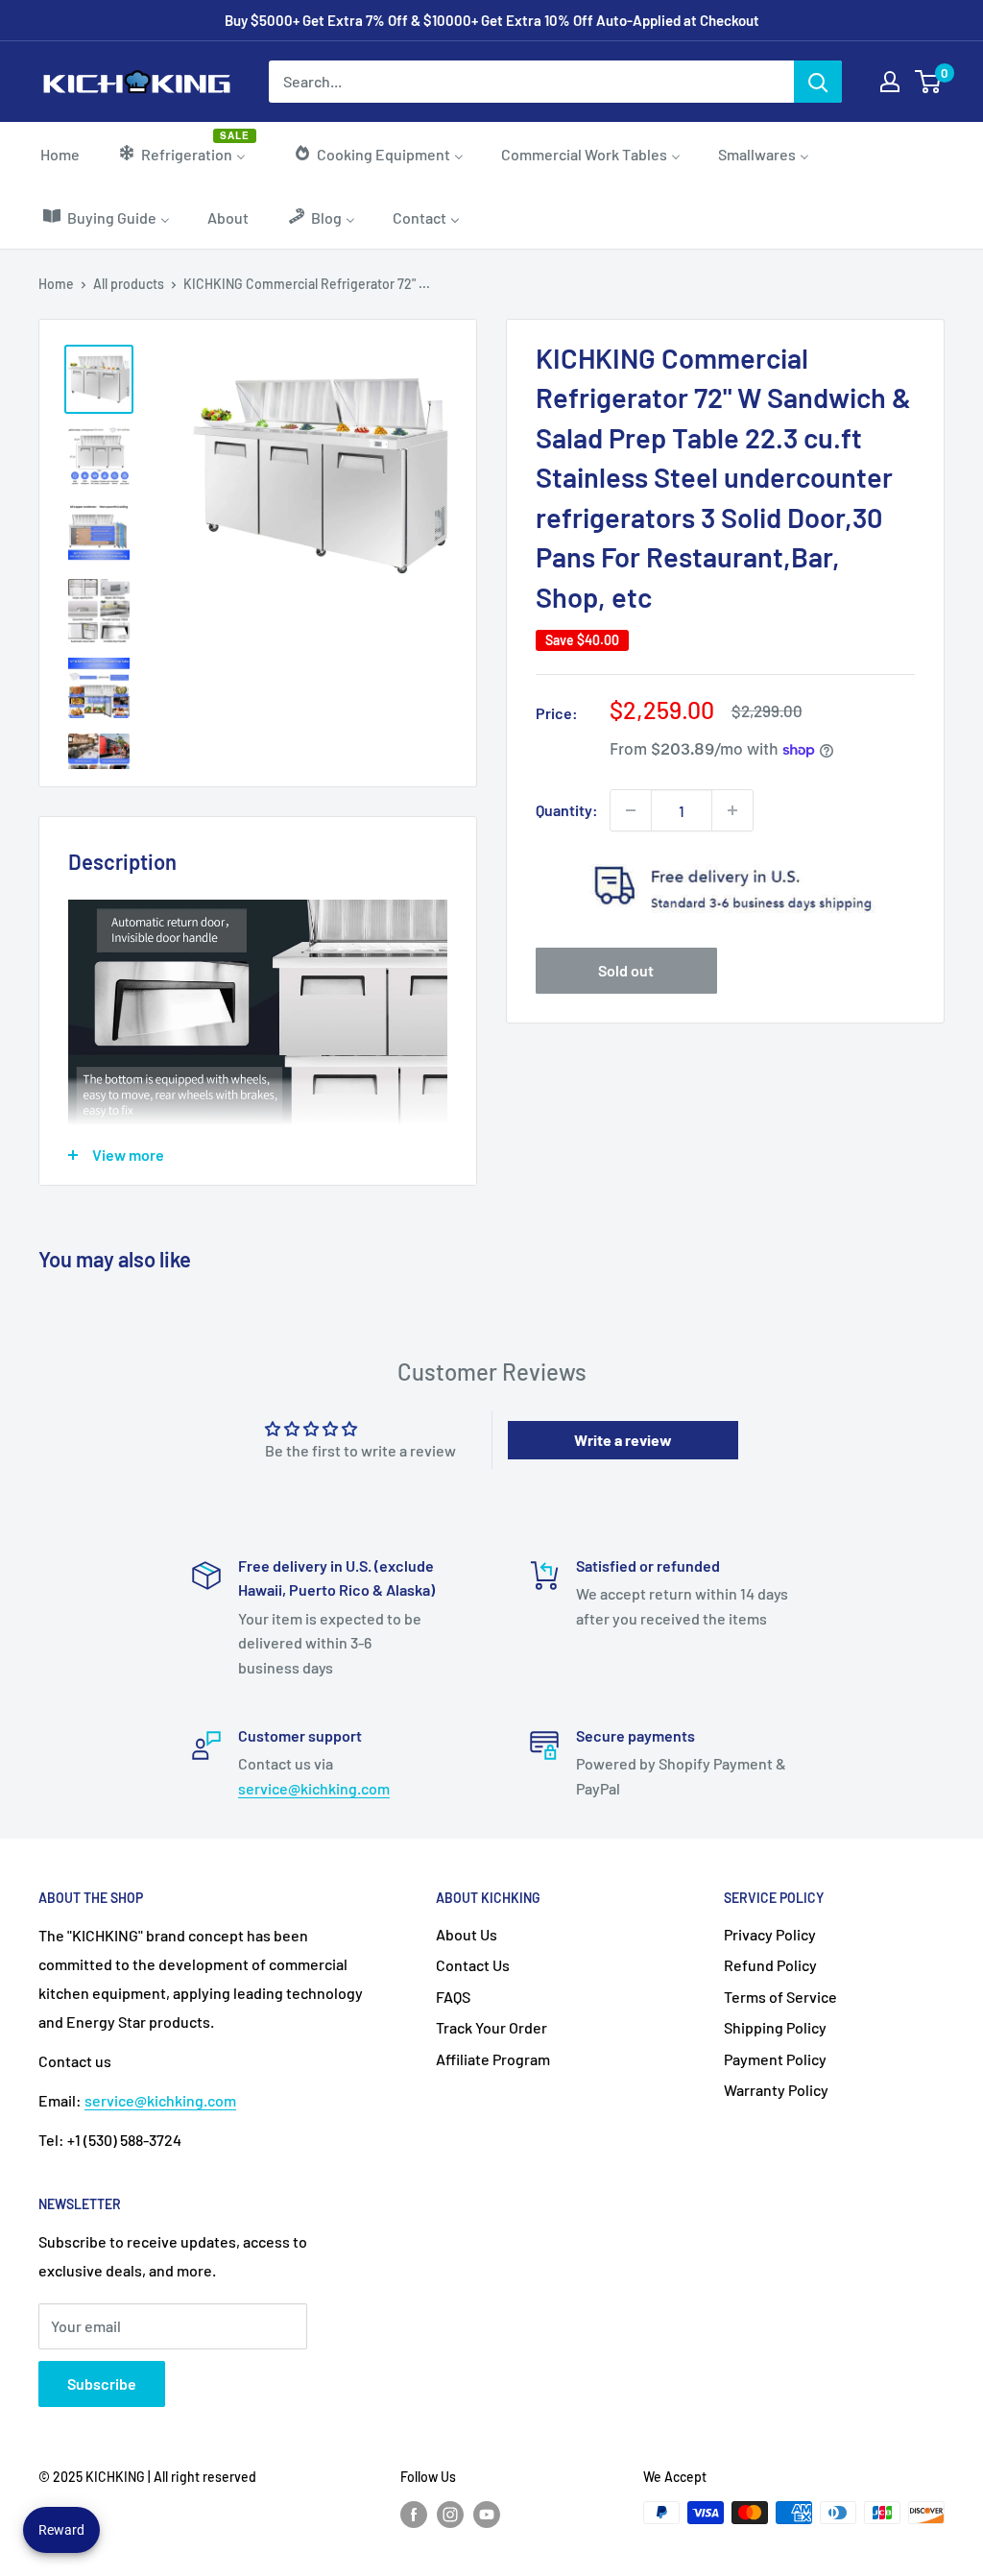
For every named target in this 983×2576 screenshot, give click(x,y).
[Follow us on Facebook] (414, 2515)
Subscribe (102, 2383)
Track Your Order (491, 2027)
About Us (467, 1934)
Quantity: (567, 810)
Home (56, 284)
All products (129, 284)
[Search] (818, 82)
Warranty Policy (776, 2090)
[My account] (890, 82)
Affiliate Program (493, 2059)
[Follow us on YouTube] (487, 2515)
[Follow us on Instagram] (450, 2515)
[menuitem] (60, 154)
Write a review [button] (623, 1440)
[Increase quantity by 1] (732, 810)
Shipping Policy (775, 2027)
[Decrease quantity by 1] (631, 810)
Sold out (626, 970)
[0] (929, 82)
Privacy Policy (770, 1934)
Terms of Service (780, 1997)
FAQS (453, 1997)
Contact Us (473, 1965)
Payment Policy (775, 2059)
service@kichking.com (314, 1788)
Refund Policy (770, 1965)
